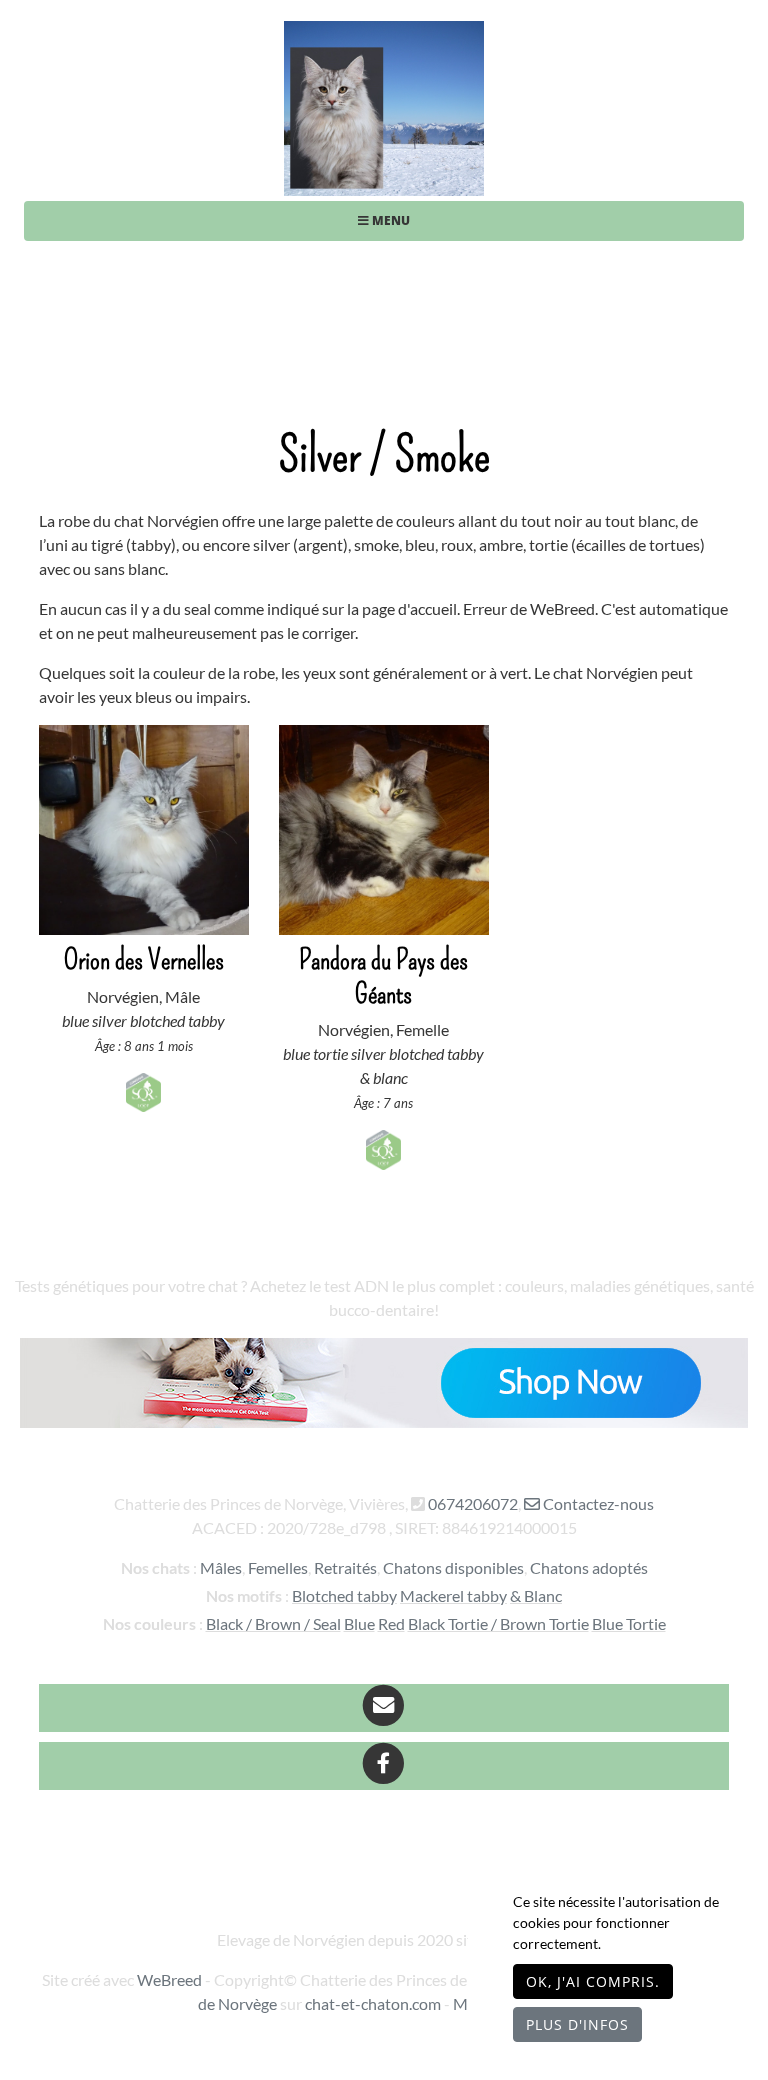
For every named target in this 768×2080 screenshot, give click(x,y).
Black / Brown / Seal (273, 1623)
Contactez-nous (597, 1503)
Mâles (221, 1567)
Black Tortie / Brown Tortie (498, 1623)
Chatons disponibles (453, 1567)
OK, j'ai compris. (593, 1981)
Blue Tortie (629, 1623)
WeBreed (169, 1979)
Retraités (345, 1567)
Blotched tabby (344, 1595)
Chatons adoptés (589, 1567)
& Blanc (536, 1595)
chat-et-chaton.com (374, 2003)
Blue (359, 1623)
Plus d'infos (577, 2024)
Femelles (278, 1567)
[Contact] (384, 1708)
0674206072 (473, 1503)
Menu (389, 220)
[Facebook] (384, 1766)
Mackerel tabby (453, 1595)
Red (391, 1623)
